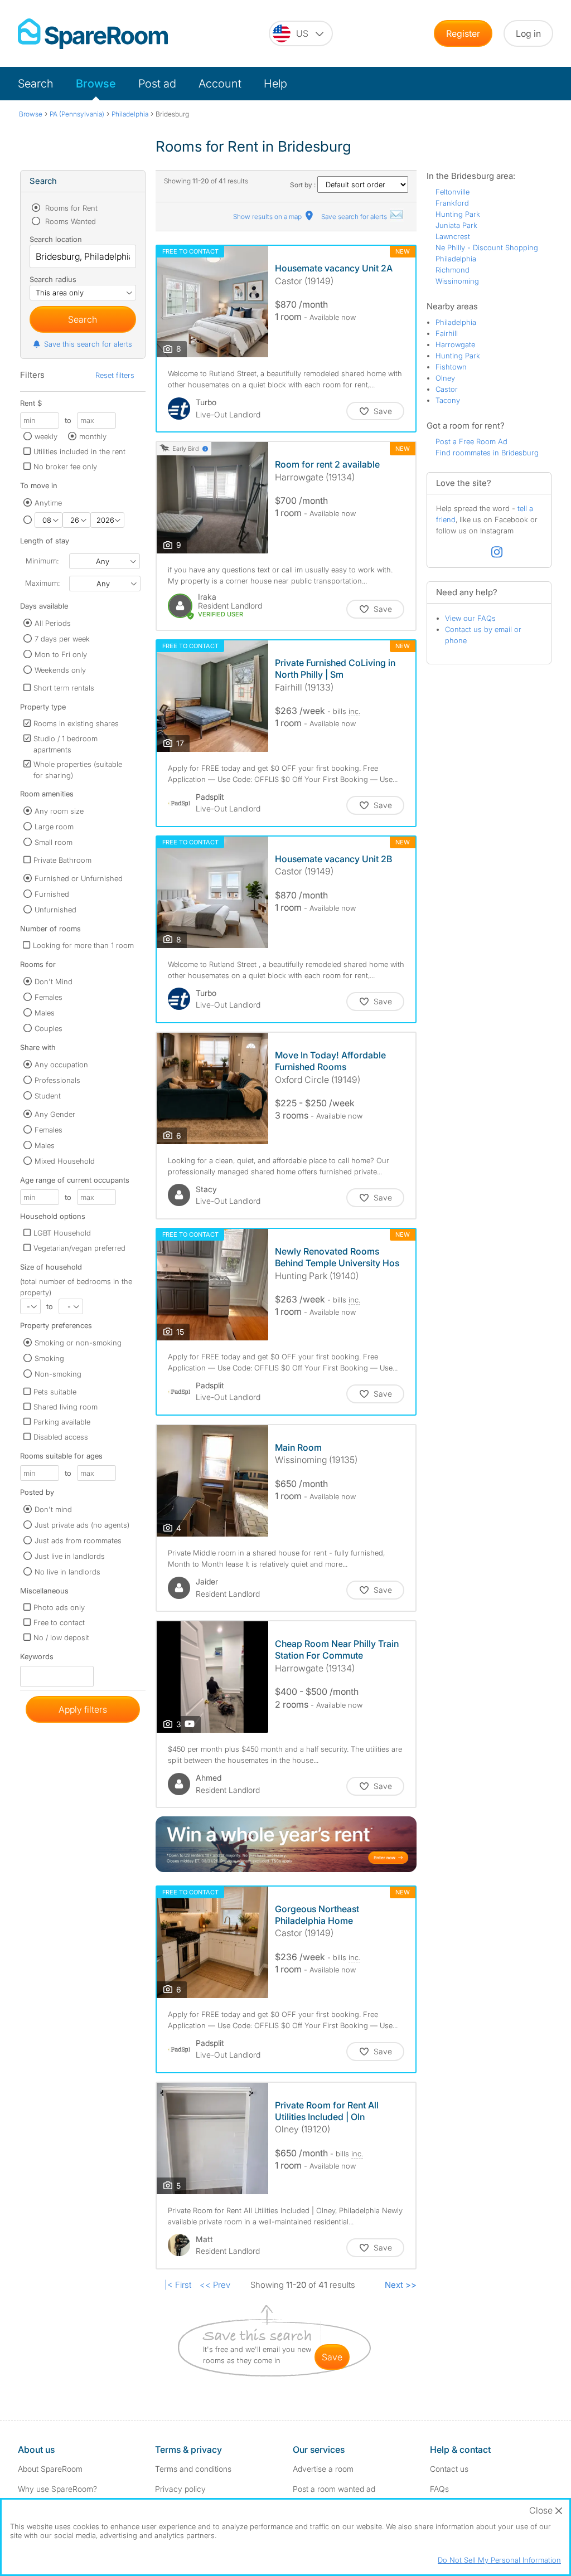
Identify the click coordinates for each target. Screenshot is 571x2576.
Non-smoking (58, 1374)
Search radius (53, 279)
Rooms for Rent (70, 208)
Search (36, 84)
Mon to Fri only (61, 654)
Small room (54, 842)
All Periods (53, 623)
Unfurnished (55, 910)
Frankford (452, 203)
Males (45, 1013)
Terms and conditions (193, 2469)
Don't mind (53, 1509)
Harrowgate (455, 344)
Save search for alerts (355, 217)
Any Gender (55, 1114)
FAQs (439, 2489)
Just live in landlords (70, 1556)
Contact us (449, 2469)
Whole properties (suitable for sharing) (78, 770)
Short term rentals (64, 688)
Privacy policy (180, 2489)
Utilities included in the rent (79, 451)
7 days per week (62, 639)
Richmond (453, 270)
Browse (96, 84)
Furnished (52, 894)
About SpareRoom (50, 2469)
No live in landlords (67, 1572)
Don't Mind (54, 981)
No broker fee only (65, 466)
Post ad (157, 84)
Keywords (37, 1659)
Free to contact (59, 1622)
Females (49, 997)
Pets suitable (55, 1392)
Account (220, 84)
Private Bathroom (62, 860)
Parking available (62, 1422)
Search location (56, 239)
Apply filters (83, 1709)
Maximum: (42, 583)
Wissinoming (457, 281)
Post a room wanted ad (334, 2489)
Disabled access (61, 1437)
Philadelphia (456, 259)
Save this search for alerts (88, 344)
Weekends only (60, 670)
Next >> (401, 2285)
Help (275, 84)
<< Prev (215, 2285)
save (332, 2357)
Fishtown (451, 367)
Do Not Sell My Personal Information (499, 2560)
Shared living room (66, 1407)
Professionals (57, 1080)
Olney (445, 378)
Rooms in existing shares (76, 723)
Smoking (49, 1358)
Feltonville (453, 192)
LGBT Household (62, 1233)
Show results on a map (268, 217)
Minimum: (42, 561)
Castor (447, 389)
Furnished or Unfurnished (79, 878)
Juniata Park (456, 225)
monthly (93, 436)
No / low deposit (61, 1637)
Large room (54, 827)
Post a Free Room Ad (471, 441)
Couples (49, 1028)
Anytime (48, 503)
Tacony (448, 400)
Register (463, 33)
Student (48, 1096)
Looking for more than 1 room (83, 945)
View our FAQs (470, 618)
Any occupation (61, 1065)
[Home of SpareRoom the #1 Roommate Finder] (93, 34)
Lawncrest (453, 236)
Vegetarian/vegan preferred (79, 1248)
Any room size (59, 811)
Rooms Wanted (69, 221)
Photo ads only (59, 1607)
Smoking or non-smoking (78, 1343)
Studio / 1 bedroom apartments (66, 744)
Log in (528, 33)
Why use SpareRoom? (57, 2489)
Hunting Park (458, 214)
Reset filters (115, 375)
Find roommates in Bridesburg (487, 453)
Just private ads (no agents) (82, 1525)
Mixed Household (65, 1161)
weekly (46, 436)
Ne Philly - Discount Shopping (487, 247)
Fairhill (447, 333)
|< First (178, 2285)
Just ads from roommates (78, 1540)
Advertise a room (323, 2469)
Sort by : (304, 185)
